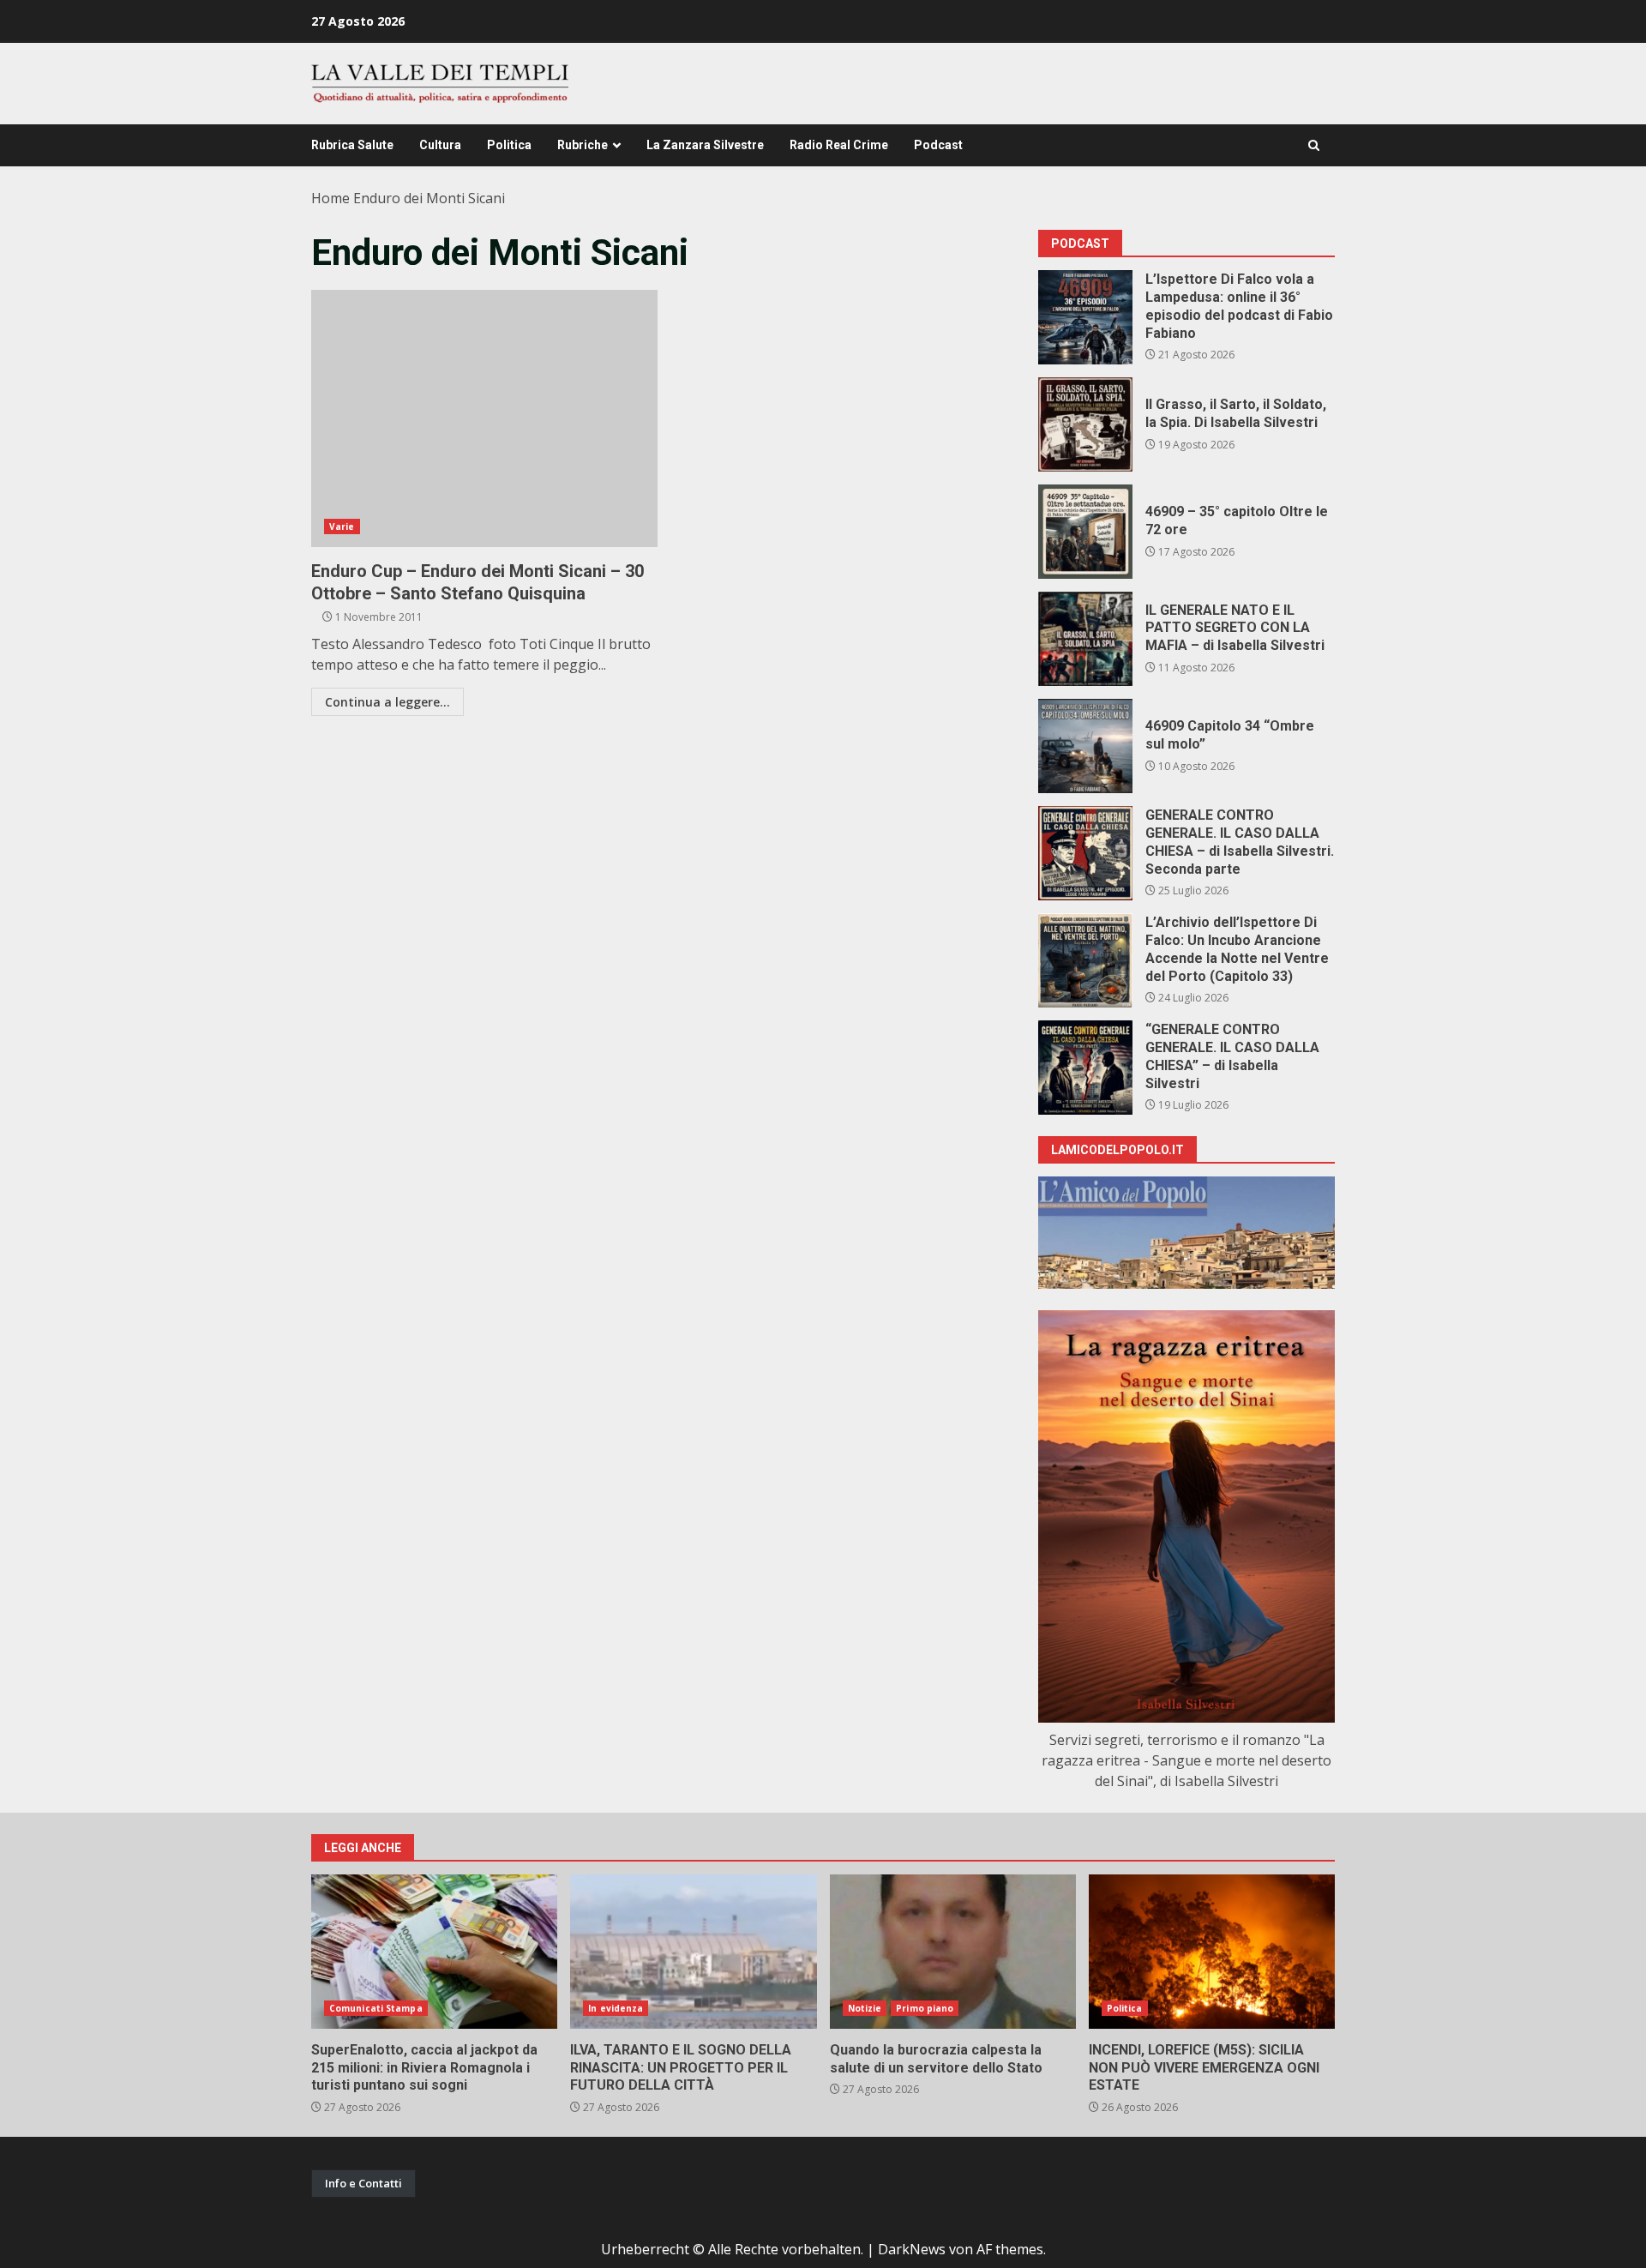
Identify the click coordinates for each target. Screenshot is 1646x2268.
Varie (342, 526)
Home (330, 198)
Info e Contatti (363, 2183)
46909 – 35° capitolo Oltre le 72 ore (1085, 532)
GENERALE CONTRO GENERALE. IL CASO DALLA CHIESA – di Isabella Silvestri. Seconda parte (1085, 853)
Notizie (865, 2008)
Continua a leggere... (387, 702)
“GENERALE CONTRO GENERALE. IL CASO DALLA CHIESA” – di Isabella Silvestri (1085, 1068)
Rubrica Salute (352, 145)
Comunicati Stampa (376, 2008)
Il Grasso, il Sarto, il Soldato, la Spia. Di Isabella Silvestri (1085, 424)
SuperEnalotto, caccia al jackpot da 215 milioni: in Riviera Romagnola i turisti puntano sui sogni (434, 1952)
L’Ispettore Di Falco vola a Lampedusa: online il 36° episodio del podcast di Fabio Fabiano (1085, 317)
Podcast (938, 145)
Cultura (440, 145)
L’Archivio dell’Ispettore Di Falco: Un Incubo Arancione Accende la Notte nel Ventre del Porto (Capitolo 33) (1085, 960)
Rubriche (583, 145)
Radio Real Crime (839, 145)
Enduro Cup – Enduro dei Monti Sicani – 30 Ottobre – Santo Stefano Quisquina (484, 418)
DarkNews (912, 2249)
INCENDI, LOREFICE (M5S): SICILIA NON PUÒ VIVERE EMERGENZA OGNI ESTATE (1212, 1952)
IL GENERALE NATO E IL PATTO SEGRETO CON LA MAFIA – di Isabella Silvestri (1085, 639)
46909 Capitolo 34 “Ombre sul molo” (1085, 746)
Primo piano (925, 2008)
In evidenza (616, 2008)
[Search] (1314, 145)
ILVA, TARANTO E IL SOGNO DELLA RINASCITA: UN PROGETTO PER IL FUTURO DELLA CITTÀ (693, 1952)
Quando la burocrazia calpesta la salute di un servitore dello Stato (953, 1952)
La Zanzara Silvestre (705, 145)
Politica (509, 145)
